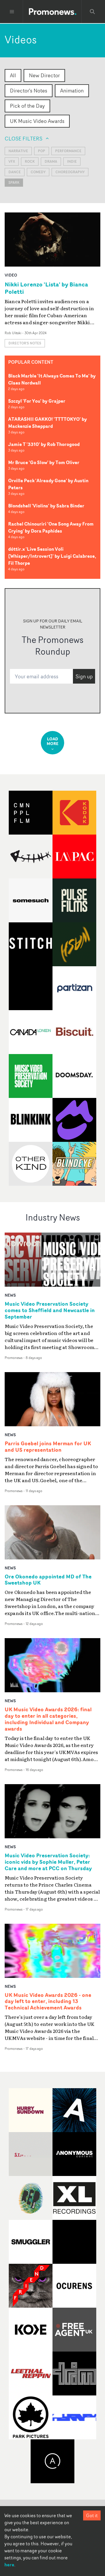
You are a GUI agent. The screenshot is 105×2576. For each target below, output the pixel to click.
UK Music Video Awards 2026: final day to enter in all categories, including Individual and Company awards (48, 1719)
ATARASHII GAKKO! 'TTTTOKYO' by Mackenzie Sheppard (48, 423)
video (11, 275)
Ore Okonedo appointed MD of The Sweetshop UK (48, 1580)
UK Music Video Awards (37, 121)
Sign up (84, 676)
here (9, 2565)
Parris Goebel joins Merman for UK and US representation (48, 1447)
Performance (68, 151)
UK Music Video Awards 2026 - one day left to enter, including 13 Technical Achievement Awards (48, 2002)
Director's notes (25, 343)
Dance (15, 172)
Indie (72, 161)
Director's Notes (29, 90)
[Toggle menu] (12, 12)
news (10, 1295)
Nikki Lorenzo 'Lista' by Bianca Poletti (46, 288)
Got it (92, 2515)
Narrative (18, 151)
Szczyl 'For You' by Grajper (37, 401)
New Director (44, 75)
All (13, 75)
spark (14, 182)
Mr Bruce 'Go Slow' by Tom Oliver (44, 462)
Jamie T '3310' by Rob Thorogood (44, 444)
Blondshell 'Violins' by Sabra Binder (46, 506)
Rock (30, 161)
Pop (42, 151)
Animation (72, 90)
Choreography (70, 172)
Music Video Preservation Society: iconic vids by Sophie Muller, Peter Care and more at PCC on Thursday (48, 1862)
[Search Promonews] (92, 12)
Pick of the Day (27, 106)
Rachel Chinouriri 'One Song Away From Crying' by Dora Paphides (51, 527)
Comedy (38, 172)
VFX (12, 161)
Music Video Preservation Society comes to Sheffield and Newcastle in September (50, 1310)
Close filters (23, 138)
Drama (51, 161)
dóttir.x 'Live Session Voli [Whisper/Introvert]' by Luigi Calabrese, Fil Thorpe (52, 556)
